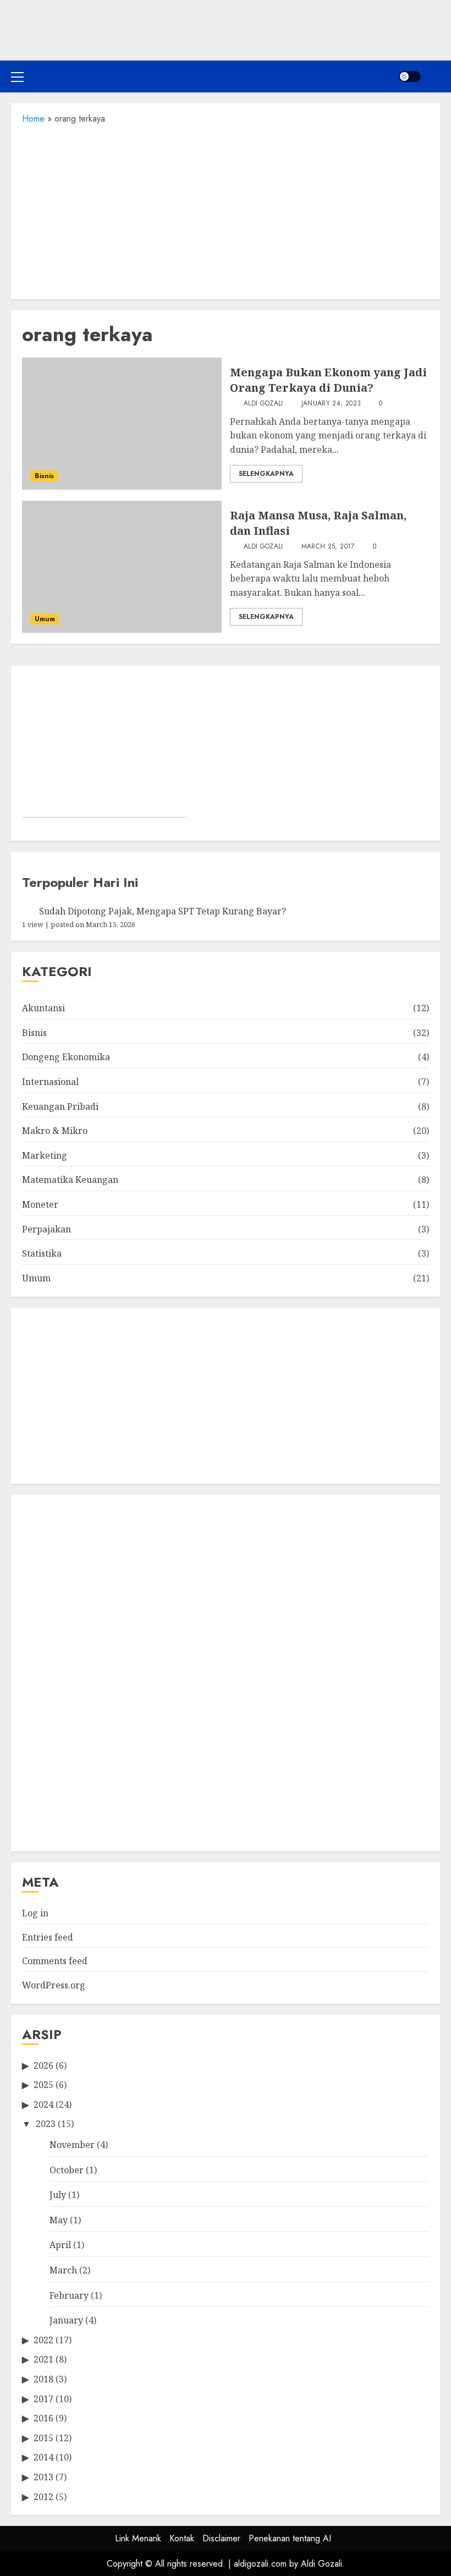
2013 (43, 2477)
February (69, 2295)
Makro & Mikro (55, 1131)
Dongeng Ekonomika (66, 1057)
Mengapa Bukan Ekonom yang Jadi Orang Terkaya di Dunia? (328, 380)
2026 (43, 2065)
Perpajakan (46, 1229)
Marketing (45, 1155)
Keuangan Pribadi (60, 1106)
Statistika (42, 1253)
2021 (43, 2359)
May (59, 2220)
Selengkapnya (266, 474)
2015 (43, 2438)
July (58, 2195)
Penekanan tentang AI (290, 2538)
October (67, 2170)
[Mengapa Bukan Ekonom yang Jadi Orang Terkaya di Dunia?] (122, 424)
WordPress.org (54, 1985)
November (72, 2145)
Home (33, 119)
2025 (43, 2085)
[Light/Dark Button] (410, 76)
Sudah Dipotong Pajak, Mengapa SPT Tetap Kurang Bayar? (163, 911)
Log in (35, 1913)
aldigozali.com (260, 2564)
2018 (43, 2379)
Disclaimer (221, 2538)
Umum (45, 619)
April (60, 2245)
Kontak (182, 2538)
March (63, 2270)
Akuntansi (43, 1008)
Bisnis (44, 476)
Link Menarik (138, 2538)
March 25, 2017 (328, 547)
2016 (43, 2418)
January (66, 2320)
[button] (17, 76)
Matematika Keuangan (70, 1180)
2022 (43, 2340)
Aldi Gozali (262, 404)
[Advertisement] (226, 209)
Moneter (40, 1204)
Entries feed (48, 1937)
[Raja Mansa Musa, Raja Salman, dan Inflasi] (122, 567)
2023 (46, 2124)
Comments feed (55, 1961)
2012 (43, 2497)
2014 (43, 2457)
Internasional (50, 1082)
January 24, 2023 (331, 404)
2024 (43, 2104)
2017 (43, 2399)
